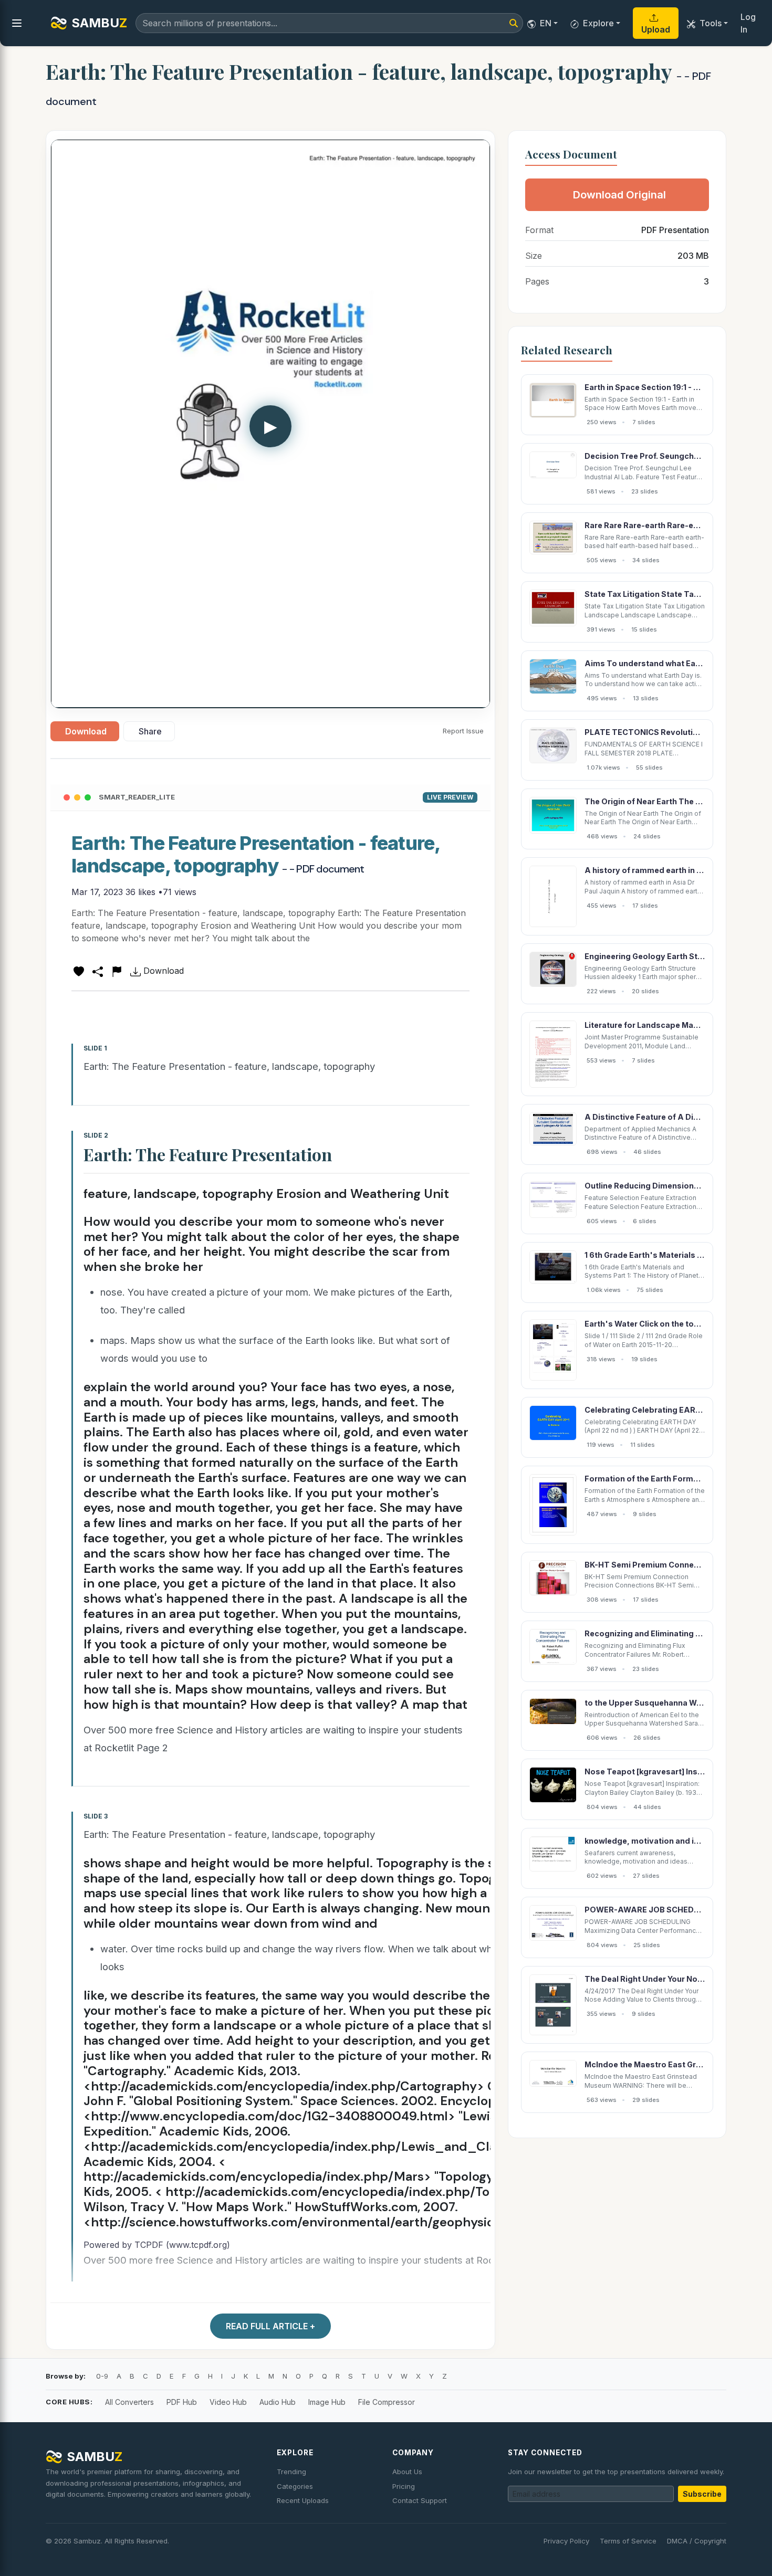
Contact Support (420, 2500)
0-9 (102, 2376)
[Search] (514, 23)
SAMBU (99, 23)
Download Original (619, 195)
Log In (748, 23)
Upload (656, 29)
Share (150, 731)
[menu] (17, 23)
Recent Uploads (303, 2500)
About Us (407, 2472)
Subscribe (702, 2494)
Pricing (404, 2486)
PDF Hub (182, 2402)
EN (546, 23)
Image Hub (327, 2402)
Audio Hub (278, 2402)
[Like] (79, 971)
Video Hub (228, 2402)
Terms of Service (628, 2541)
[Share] (98, 971)
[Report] (117, 971)
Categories (295, 2486)
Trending (291, 2472)
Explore (598, 23)
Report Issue (463, 731)
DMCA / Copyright (697, 2541)
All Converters (129, 2402)
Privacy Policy (566, 2541)
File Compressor (387, 2402)
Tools (711, 23)
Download (86, 731)
